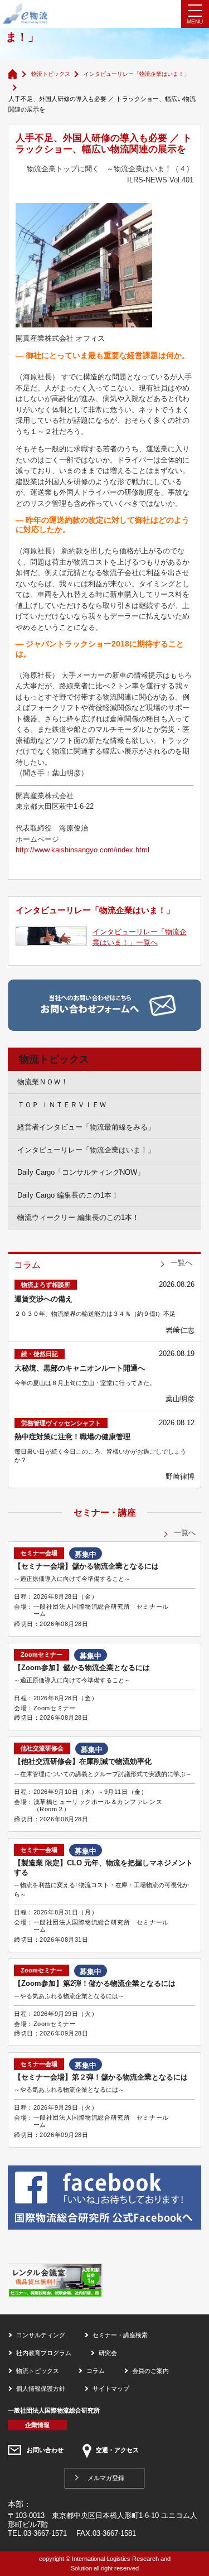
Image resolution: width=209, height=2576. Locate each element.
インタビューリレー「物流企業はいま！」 (137, 74)
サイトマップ (111, 2389)
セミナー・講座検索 (120, 2335)
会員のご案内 (150, 2371)
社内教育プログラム (44, 2353)
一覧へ (181, 1263)
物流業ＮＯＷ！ (43, 1082)
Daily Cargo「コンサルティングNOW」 (81, 1172)
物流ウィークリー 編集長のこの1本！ (78, 1217)
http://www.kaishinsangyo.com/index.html (82, 850)
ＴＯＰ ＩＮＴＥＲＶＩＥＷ (62, 1105)
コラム (96, 2371)
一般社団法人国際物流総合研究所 (54, 2410)
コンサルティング (41, 2335)
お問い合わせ (45, 2450)
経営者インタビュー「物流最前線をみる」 (86, 1127)
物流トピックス (51, 74)
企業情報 (37, 2425)
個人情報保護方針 (41, 2389)
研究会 (108, 2353)
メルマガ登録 (106, 2478)
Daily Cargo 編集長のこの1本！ (68, 1195)
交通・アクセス (117, 2450)
